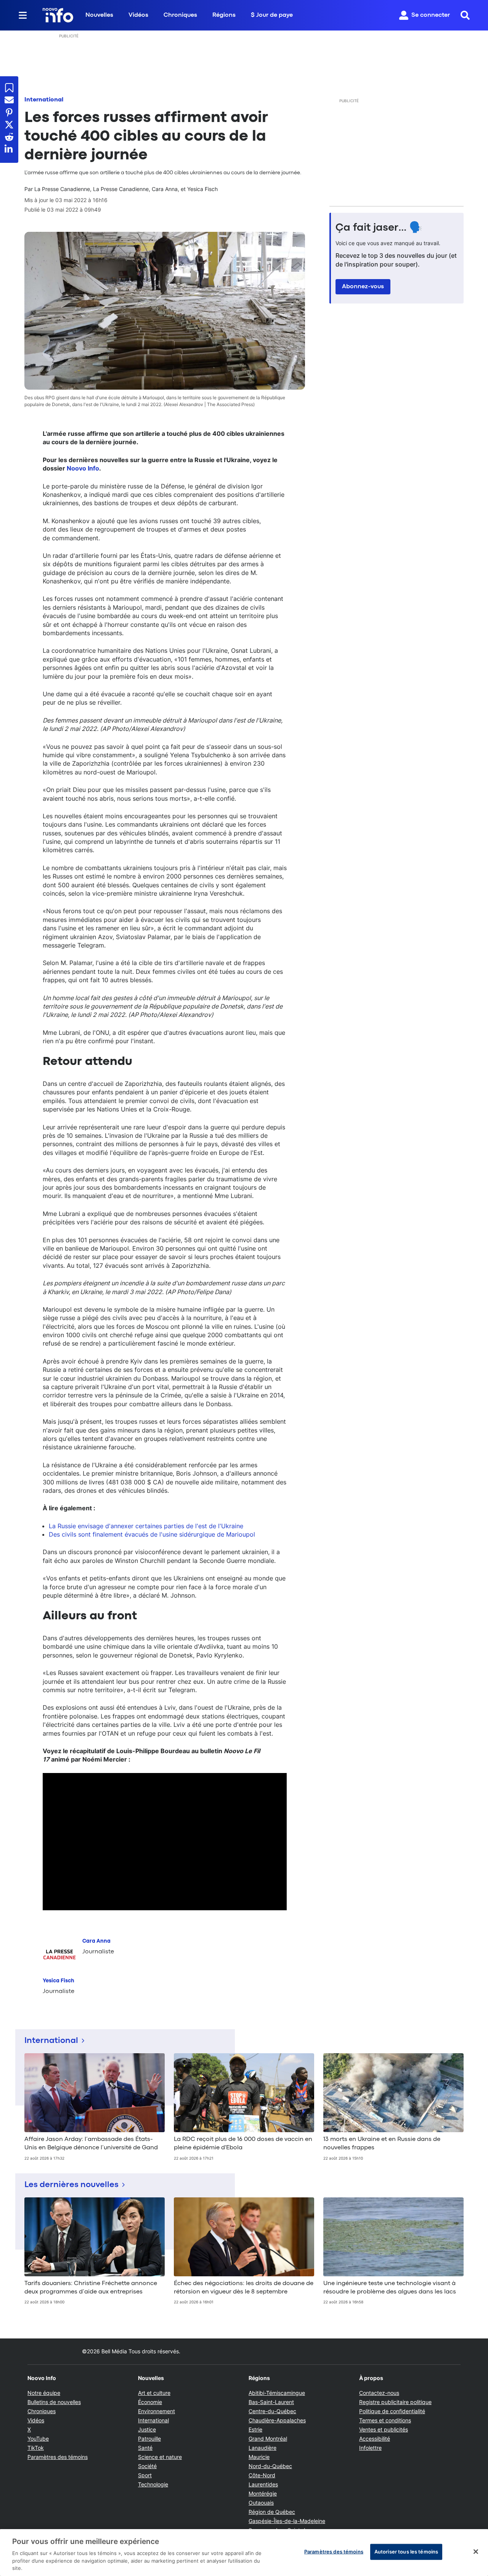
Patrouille (149, 2439)
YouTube (38, 2439)
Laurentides (263, 2484)
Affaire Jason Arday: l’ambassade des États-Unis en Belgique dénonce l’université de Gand (91, 2144)
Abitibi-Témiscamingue (277, 2393)
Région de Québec (272, 2512)
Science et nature (160, 2457)
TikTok (36, 2448)
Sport (145, 2475)
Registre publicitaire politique (395, 2402)
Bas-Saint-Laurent (271, 2402)
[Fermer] (476, 2552)
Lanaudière (262, 2448)
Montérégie (263, 2493)
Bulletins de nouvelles (54, 2402)
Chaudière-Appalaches (277, 2420)
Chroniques (180, 15)
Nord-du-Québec (270, 2466)
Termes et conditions (385, 2420)
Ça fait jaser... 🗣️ (379, 228)
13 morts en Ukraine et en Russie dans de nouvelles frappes (382, 2144)
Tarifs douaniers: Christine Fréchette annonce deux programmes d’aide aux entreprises (91, 2288)
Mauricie (259, 2457)
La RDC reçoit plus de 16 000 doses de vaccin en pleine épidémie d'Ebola (243, 2144)
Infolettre (370, 2448)
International (44, 100)
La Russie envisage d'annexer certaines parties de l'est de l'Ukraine (146, 1526)
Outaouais (261, 2503)
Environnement (157, 2411)
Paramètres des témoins (58, 2457)
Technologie (153, 2484)
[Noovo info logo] (58, 15)
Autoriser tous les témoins (406, 2552)
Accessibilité (375, 2439)
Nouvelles (99, 15)
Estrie (255, 2429)
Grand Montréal (268, 2439)
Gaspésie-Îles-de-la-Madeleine (287, 2521)
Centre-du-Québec (272, 2411)
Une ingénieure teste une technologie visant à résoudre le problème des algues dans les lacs (390, 2288)
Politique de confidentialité (392, 2411)
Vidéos (138, 15)
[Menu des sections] (23, 15)
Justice (147, 2429)
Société (147, 2466)
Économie (150, 2402)
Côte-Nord (262, 2475)
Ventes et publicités (384, 2429)
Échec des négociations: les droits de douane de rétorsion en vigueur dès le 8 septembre (244, 2288)
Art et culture (154, 2393)
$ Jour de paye (272, 15)
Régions (224, 15)
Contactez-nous (379, 2393)
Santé (145, 2448)
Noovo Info (83, 468)
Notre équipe (44, 2393)
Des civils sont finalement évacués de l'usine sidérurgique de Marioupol (152, 1534)
